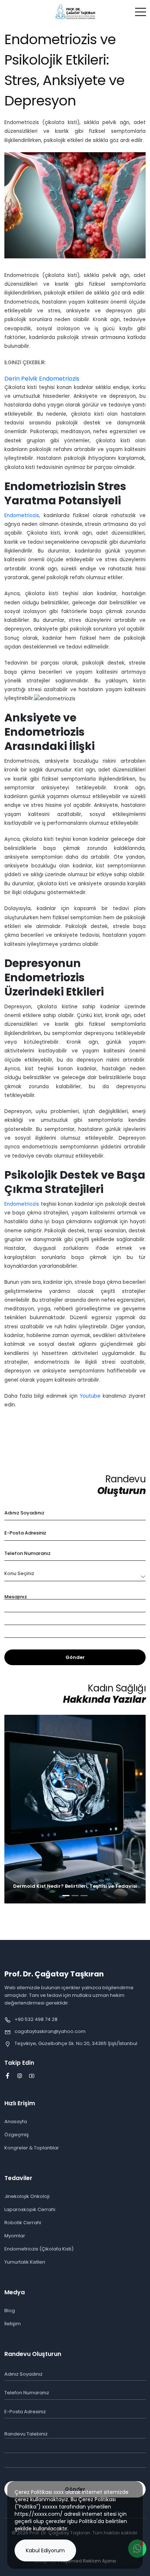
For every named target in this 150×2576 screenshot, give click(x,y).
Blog (10, 2311)
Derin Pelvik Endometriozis (42, 379)
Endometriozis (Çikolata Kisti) (39, 2249)
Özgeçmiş (17, 2135)
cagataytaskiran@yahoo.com (50, 2031)
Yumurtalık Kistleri (25, 2262)
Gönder (75, 1657)
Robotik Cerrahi (23, 2223)
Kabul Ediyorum (45, 2550)
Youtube (90, 1396)
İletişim (13, 2324)
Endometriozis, (22, 515)
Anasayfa (16, 2121)
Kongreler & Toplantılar (32, 2148)
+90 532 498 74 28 (36, 2019)
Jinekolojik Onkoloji (27, 2196)
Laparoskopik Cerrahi (30, 2209)
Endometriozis (22, 1204)
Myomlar (15, 2236)
